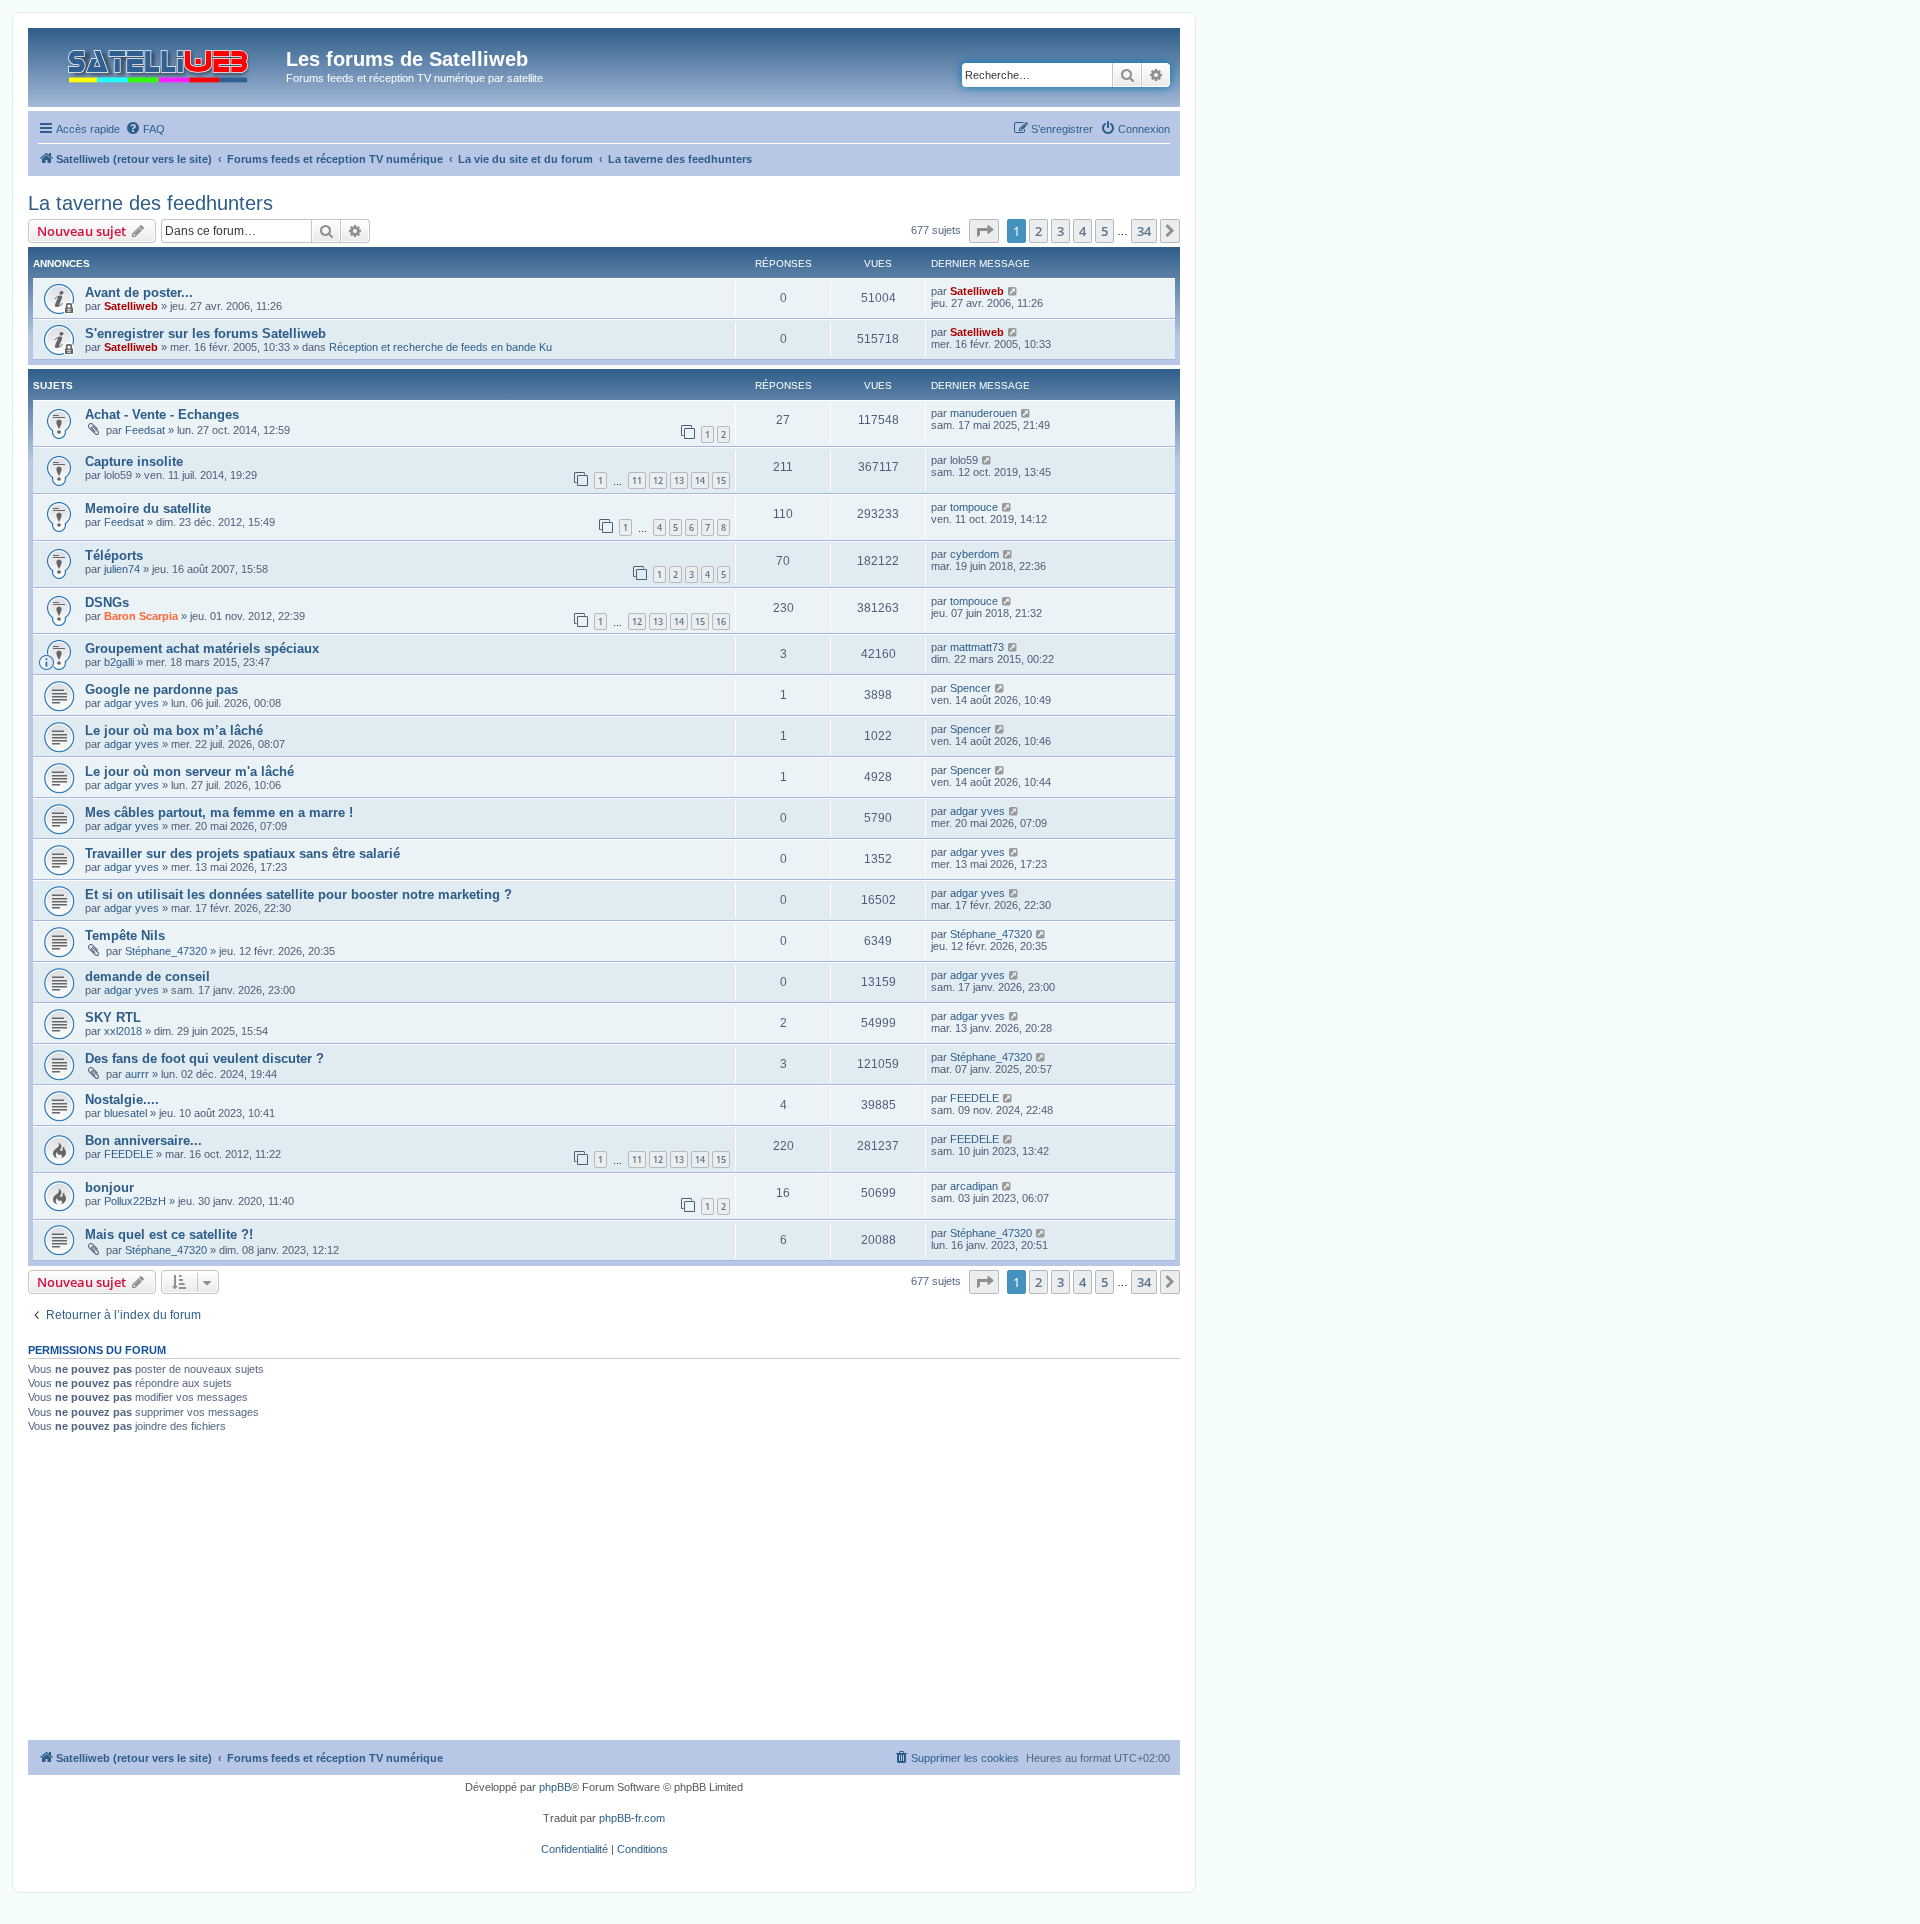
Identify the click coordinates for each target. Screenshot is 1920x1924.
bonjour (109, 1187)
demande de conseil (147, 976)
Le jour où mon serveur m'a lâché (189, 771)
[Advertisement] (604, 1590)
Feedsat (145, 430)
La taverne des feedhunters (150, 203)
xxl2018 (123, 1031)
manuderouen (983, 413)
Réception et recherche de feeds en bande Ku (440, 347)
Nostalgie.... (122, 1099)
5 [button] (1104, 231)
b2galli (119, 662)
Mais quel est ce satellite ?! (169, 1234)
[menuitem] (145, 129)
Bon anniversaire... (143, 1140)
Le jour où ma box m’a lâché (174, 730)
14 (700, 480)
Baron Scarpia (141, 616)
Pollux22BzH (135, 1201)
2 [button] (1038, 231)
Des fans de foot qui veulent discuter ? (204, 1058)
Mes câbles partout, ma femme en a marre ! (219, 812)
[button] (984, 231)
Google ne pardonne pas (161, 689)
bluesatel (125, 1113)
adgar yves (131, 703)
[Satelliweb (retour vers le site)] (159, 61)
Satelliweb (131, 306)
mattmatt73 (977, 647)
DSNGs (107, 602)
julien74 (122, 569)
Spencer (970, 688)
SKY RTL (113, 1017)
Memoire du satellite (148, 508)
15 (721, 480)
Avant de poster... (139, 292)
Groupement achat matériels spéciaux (202, 648)
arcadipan (974, 1186)
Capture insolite (134, 461)
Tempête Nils (125, 935)
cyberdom (974, 554)
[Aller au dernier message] (1013, 291)
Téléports (114, 555)
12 (658, 480)
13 (679, 480)
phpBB (555, 1787)
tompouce (974, 507)
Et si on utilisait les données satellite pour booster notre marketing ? (298, 894)
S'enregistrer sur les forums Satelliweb (205, 333)
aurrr (137, 1074)
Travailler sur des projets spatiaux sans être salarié (242, 853)
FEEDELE (974, 1098)
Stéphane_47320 (166, 951)
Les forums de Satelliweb (407, 59)
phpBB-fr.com (632, 1818)
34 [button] (1144, 231)
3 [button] (1060, 231)
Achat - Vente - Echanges (162, 414)
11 (637, 480)
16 (721, 621)
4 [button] (1082, 231)
